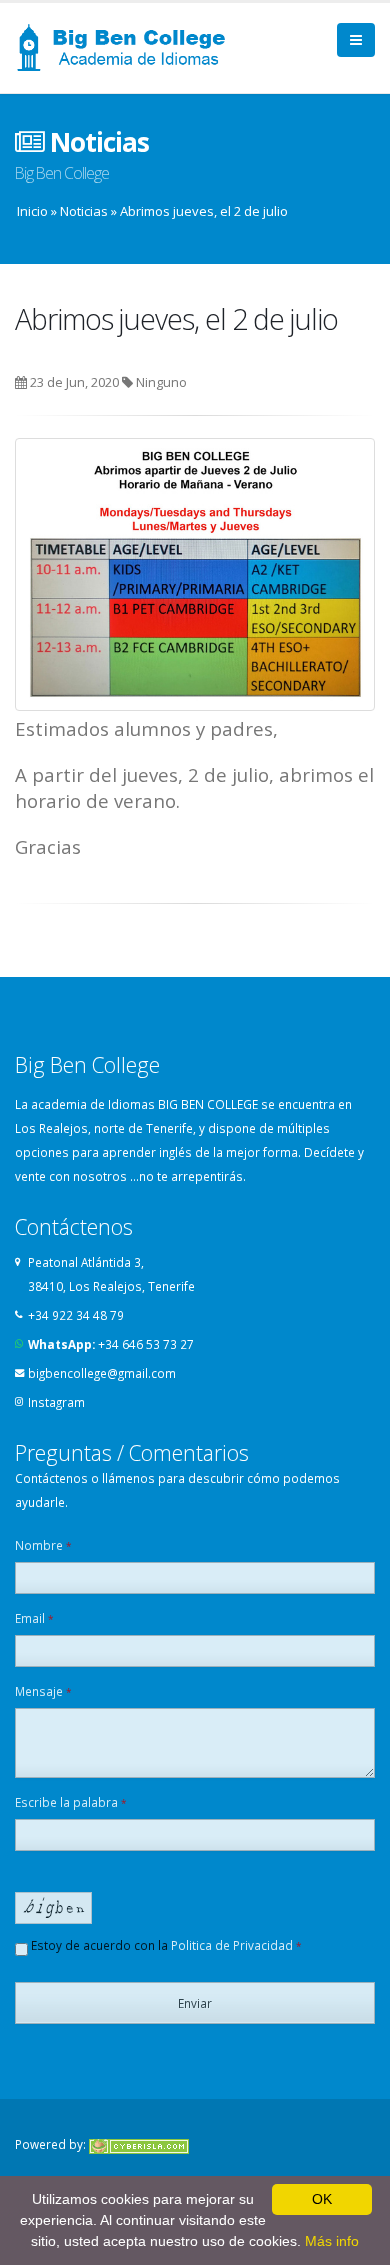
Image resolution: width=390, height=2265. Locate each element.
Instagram (56, 1402)
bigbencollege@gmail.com (102, 1373)
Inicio (32, 211)
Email (34, 1618)
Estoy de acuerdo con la (165, 1945)
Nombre (43, 1545)
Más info (332, 2241)
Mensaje (43, 1691)
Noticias (84, 211)
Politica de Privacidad (232, 1945)
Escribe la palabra (71, 1802)
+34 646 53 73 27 (146, 1344)
